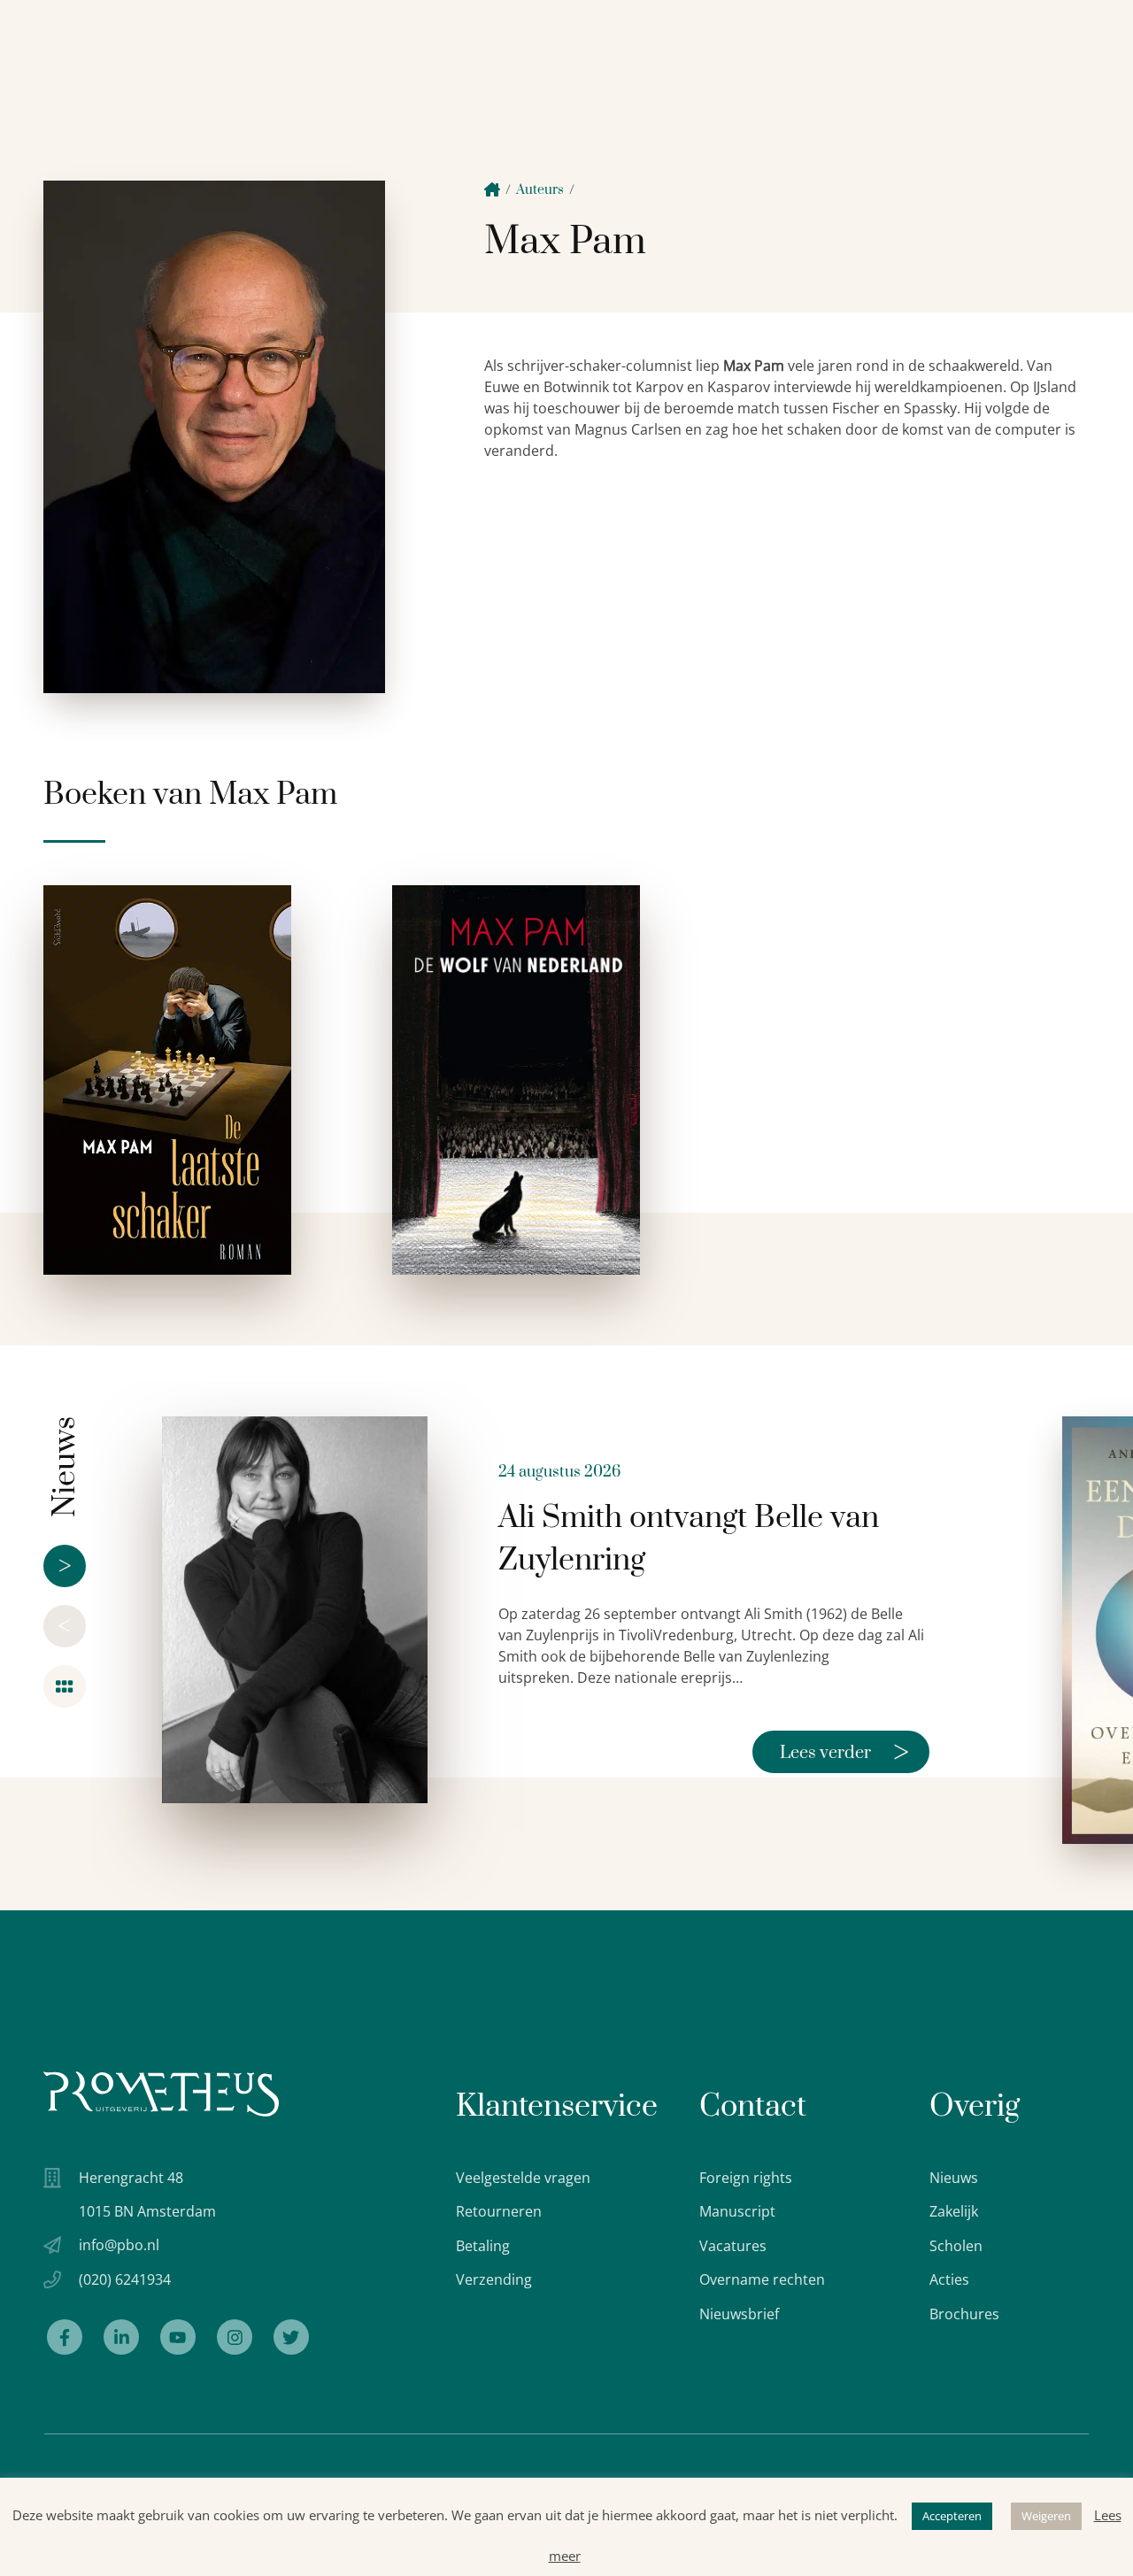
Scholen (956, 2246)
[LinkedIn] (121, 2337)
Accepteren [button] (952, 2516)
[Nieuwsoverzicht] (65, 1686)
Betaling (483, 2246)
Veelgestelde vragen (523, 2178)
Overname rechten (762, 2279)
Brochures (964, 2314)
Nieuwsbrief (739, 2314)
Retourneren (499, 2211)
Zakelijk (954, 2211)
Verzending (494, 2279)
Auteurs (540, 190)
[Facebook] (65, 2337)
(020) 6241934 (125, 2279)
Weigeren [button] (1046, 2516)
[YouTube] (178, 2337)
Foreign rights (746, 2178)
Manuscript (737, 2211)
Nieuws (954, 2178)
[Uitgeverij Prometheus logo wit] (161, 2094)
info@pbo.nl (119, 2245)
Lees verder (844, 1752)
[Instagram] (235, 2337)
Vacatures (733, 2246)
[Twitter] (291, 2337)
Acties (949, 2279)
